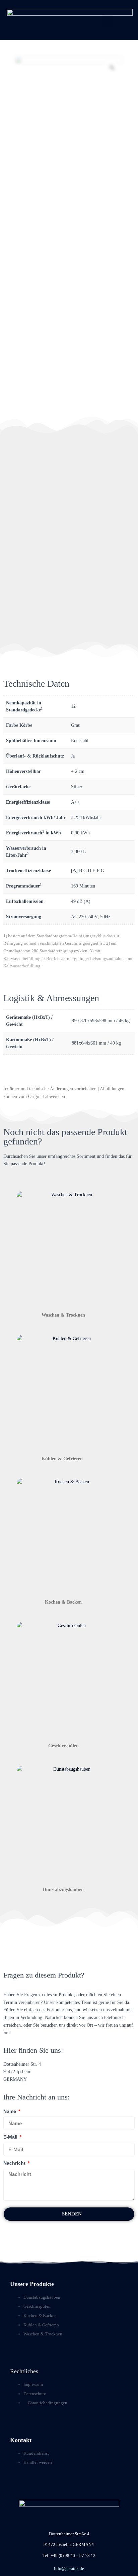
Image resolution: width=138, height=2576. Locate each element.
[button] (108, 20)
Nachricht (15, 2163)
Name (10, 2111)
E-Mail (11, 2137)
